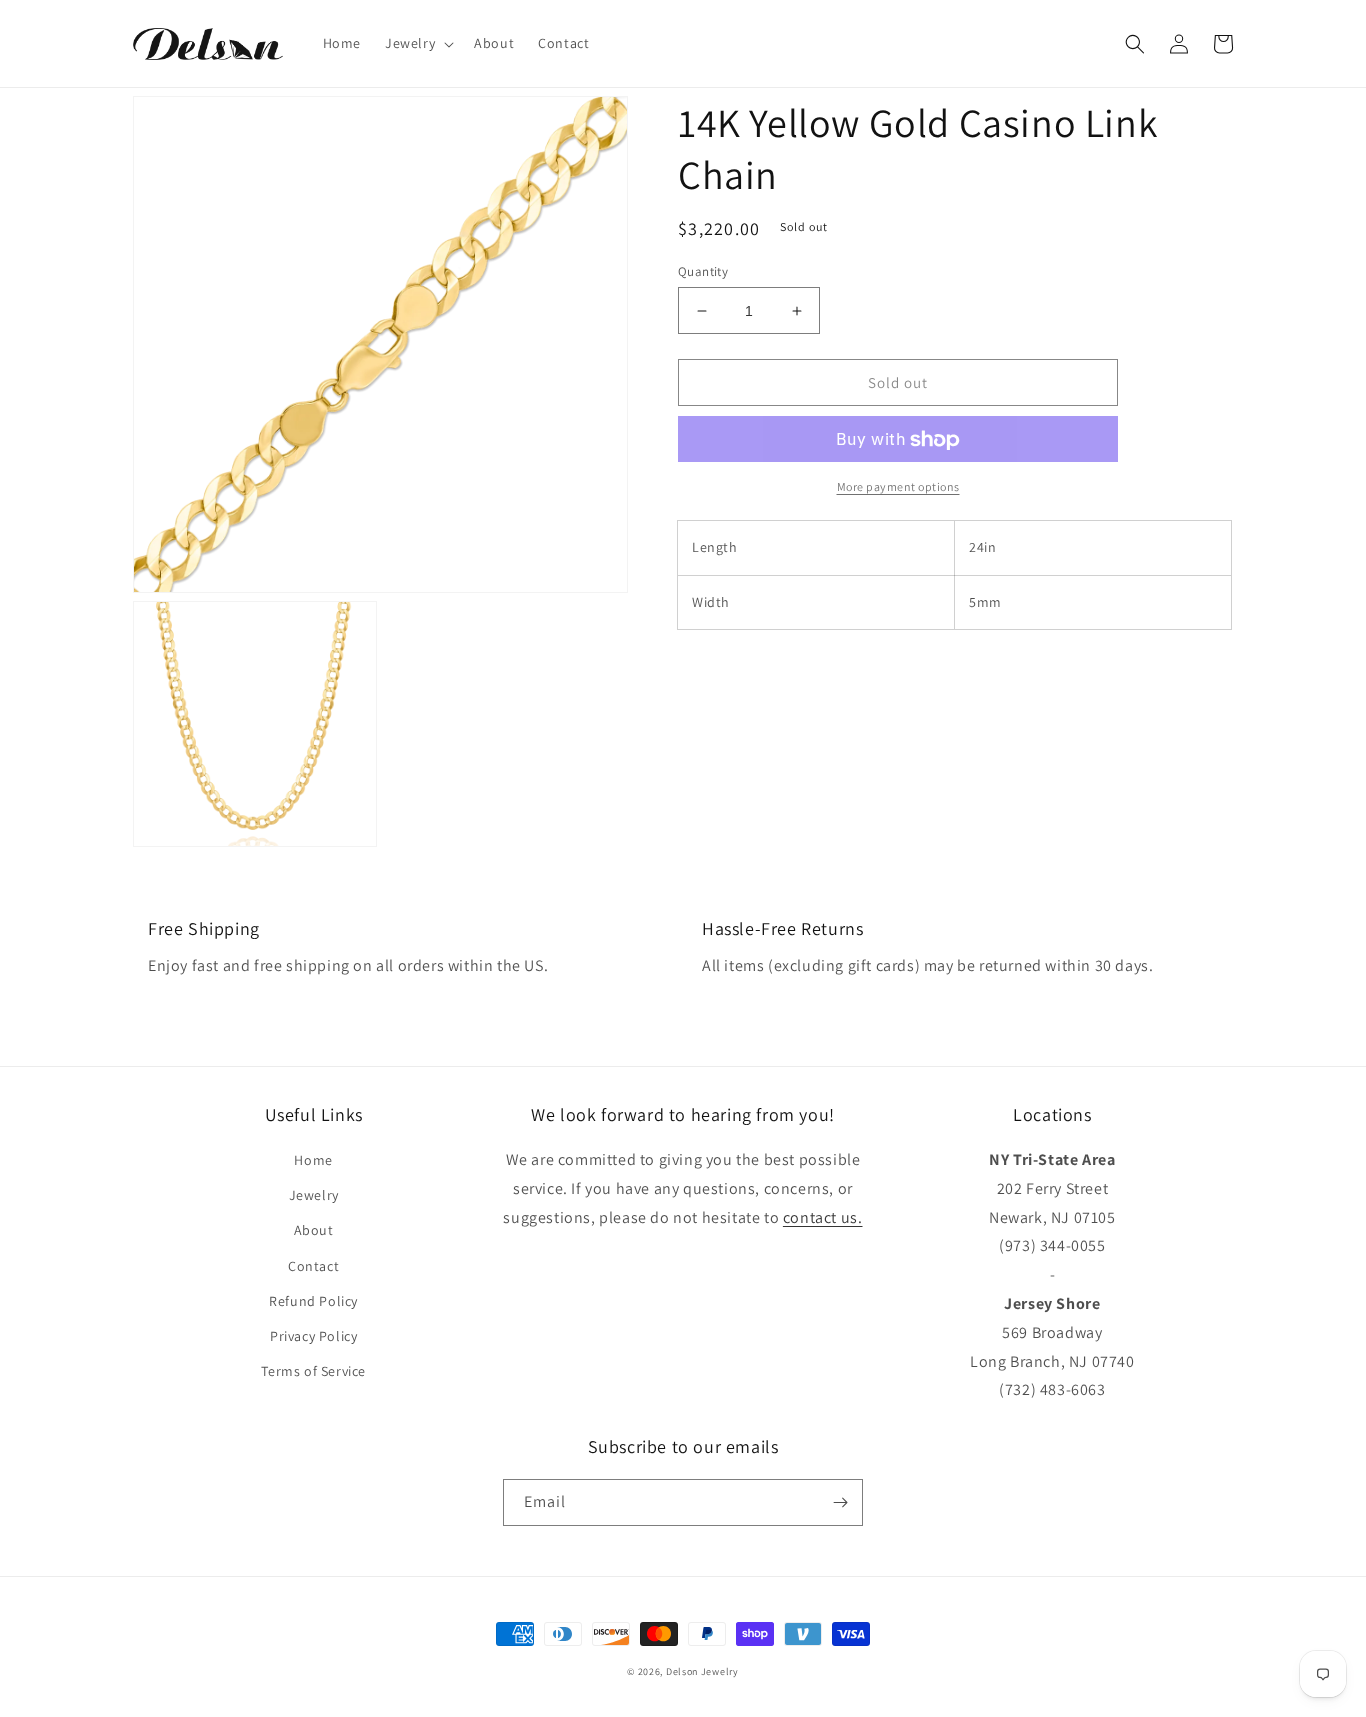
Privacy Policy (313, 1336)
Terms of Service (313, 1371)
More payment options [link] (898, 487)
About (314, 1230)
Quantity (703, 271)
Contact (313, 1266)
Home (313, 1160)
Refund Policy (313, 1301)
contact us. (823, 1217)
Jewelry (314, 1195)
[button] (417, 43)
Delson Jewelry (702, 1671)
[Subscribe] (840, 1502)
